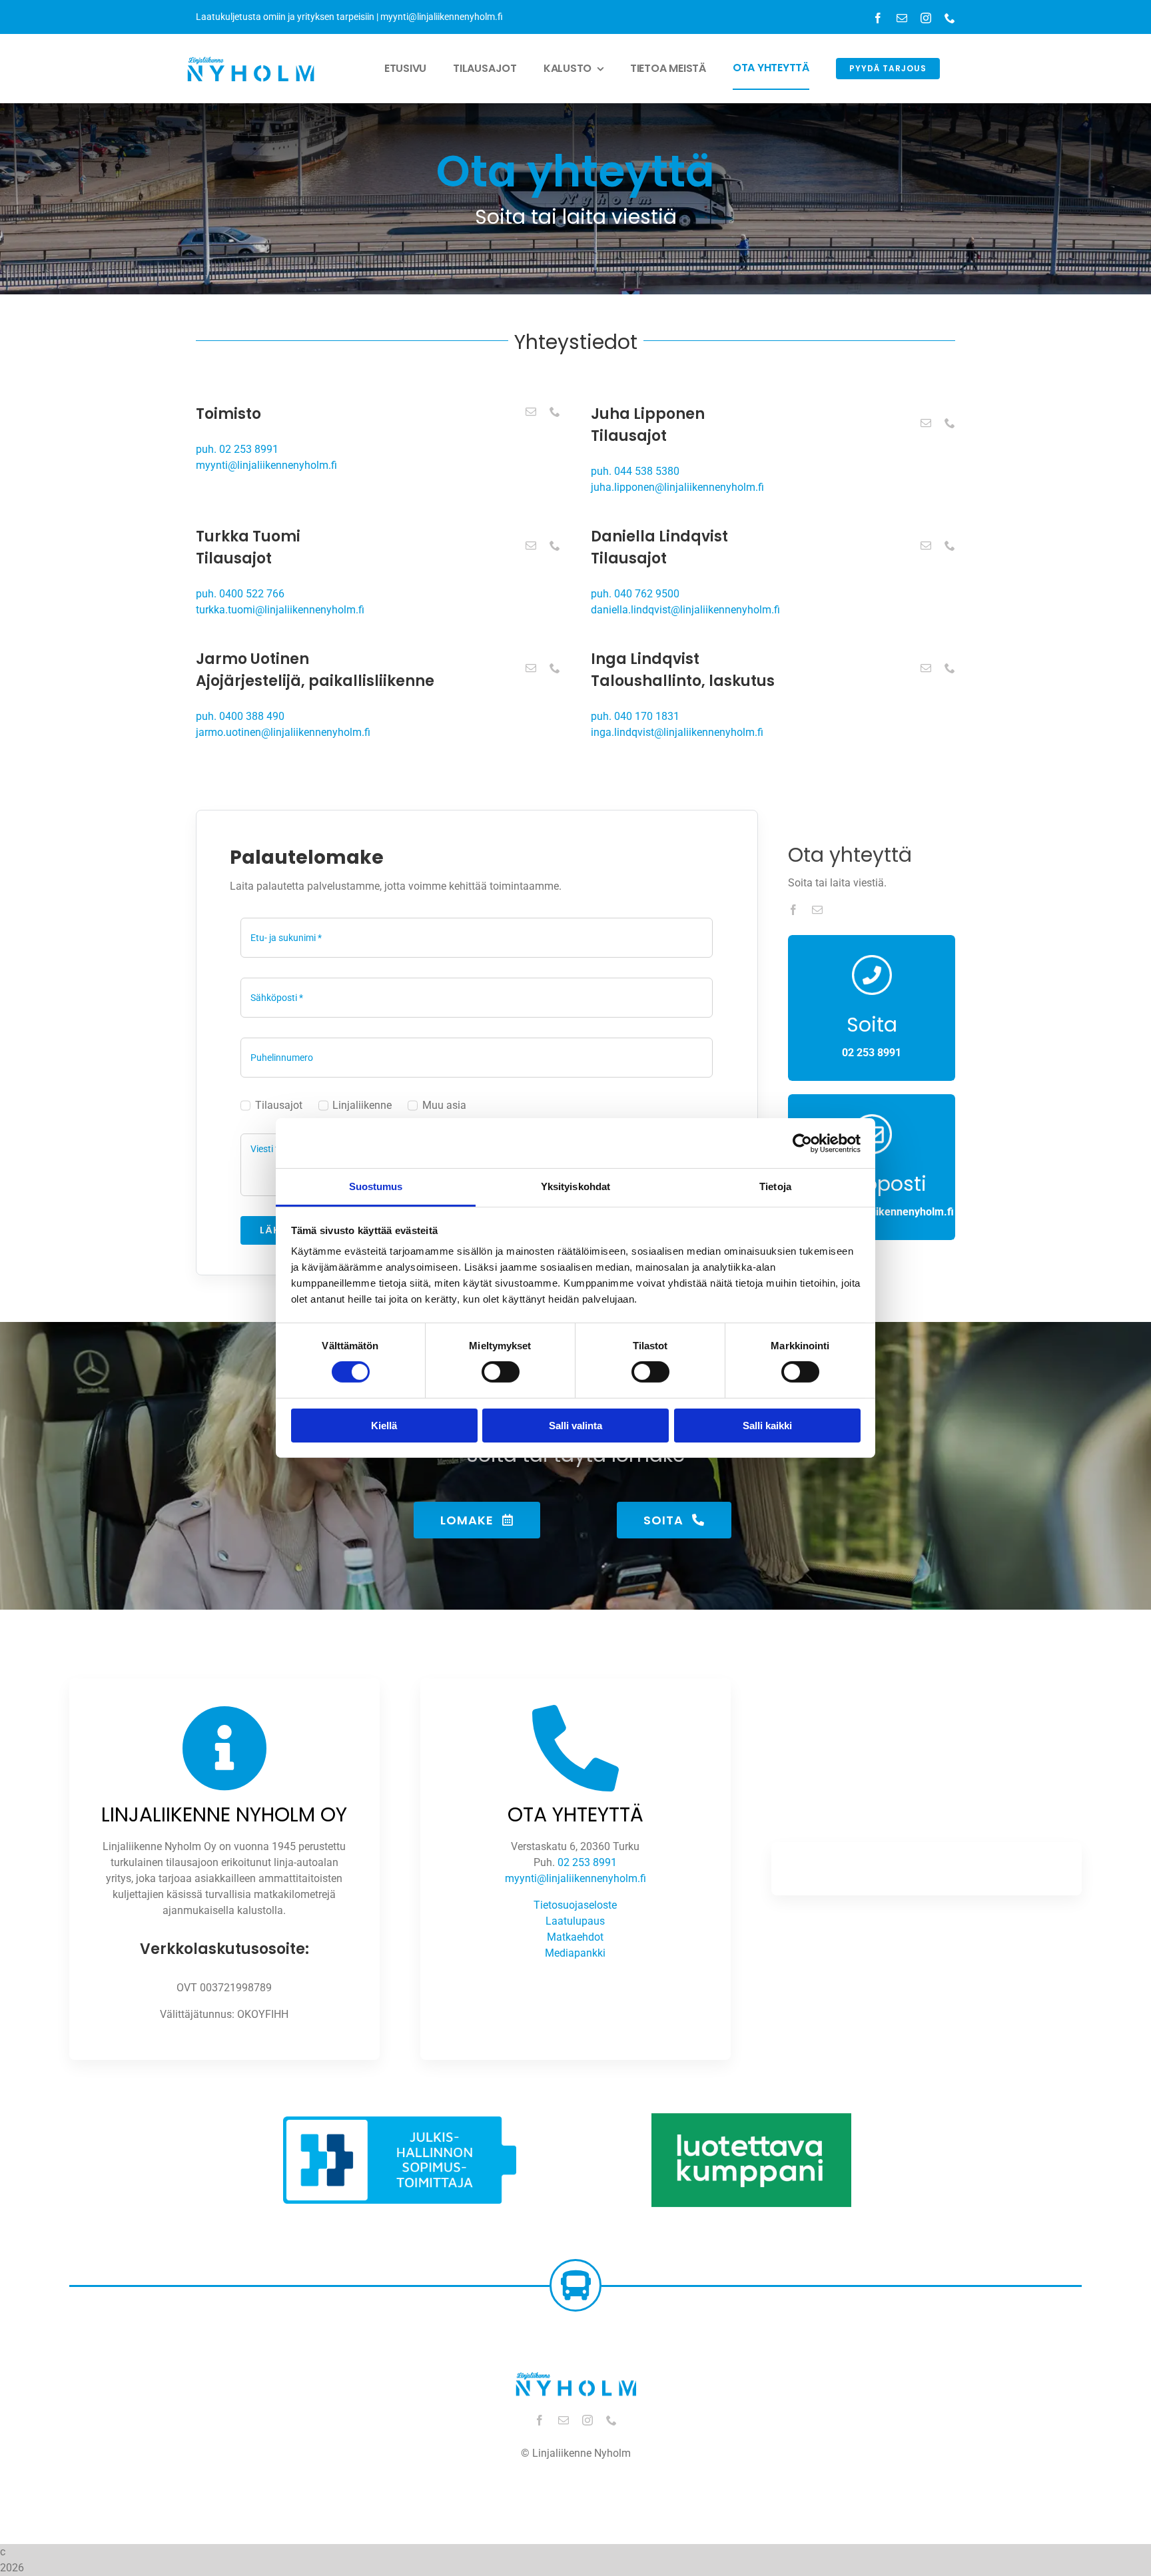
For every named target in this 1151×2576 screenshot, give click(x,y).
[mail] (902, 18)
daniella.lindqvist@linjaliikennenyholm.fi (685, 610)
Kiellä (384, 1426)
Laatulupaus (575, 1921)
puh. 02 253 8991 (237, 449)
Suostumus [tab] (376, 1186)
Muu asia (444, 1105)
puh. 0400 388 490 (240, 716)
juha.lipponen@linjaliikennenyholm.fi (677, 487)
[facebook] (878, 18)
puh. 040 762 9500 (635, 594)
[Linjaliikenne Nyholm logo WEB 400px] (251, 54)
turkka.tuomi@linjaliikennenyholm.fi (280, 610)
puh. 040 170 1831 (635, 716)
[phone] (950, 18)
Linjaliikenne (362, 1105)
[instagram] (926, 18)
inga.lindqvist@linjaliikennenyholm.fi (677, 732)
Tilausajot (278, 1105)
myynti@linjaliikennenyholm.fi (442, 17)
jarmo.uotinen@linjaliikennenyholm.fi (283, 732)
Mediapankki (575, 1953)
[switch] (501, 1372)
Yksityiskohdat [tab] (575, 1186)
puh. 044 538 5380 (635, 471)
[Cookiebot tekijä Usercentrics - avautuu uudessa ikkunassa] (802, 1143)
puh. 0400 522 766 (240, 594)
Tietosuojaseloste (575, 1905)
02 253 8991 (587, 1862)
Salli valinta (575, 1426)
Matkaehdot (575, 1937)
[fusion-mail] (531, 412)
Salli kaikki (767, 1426)
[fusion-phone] (555, 412)
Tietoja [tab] (775, 1186)
